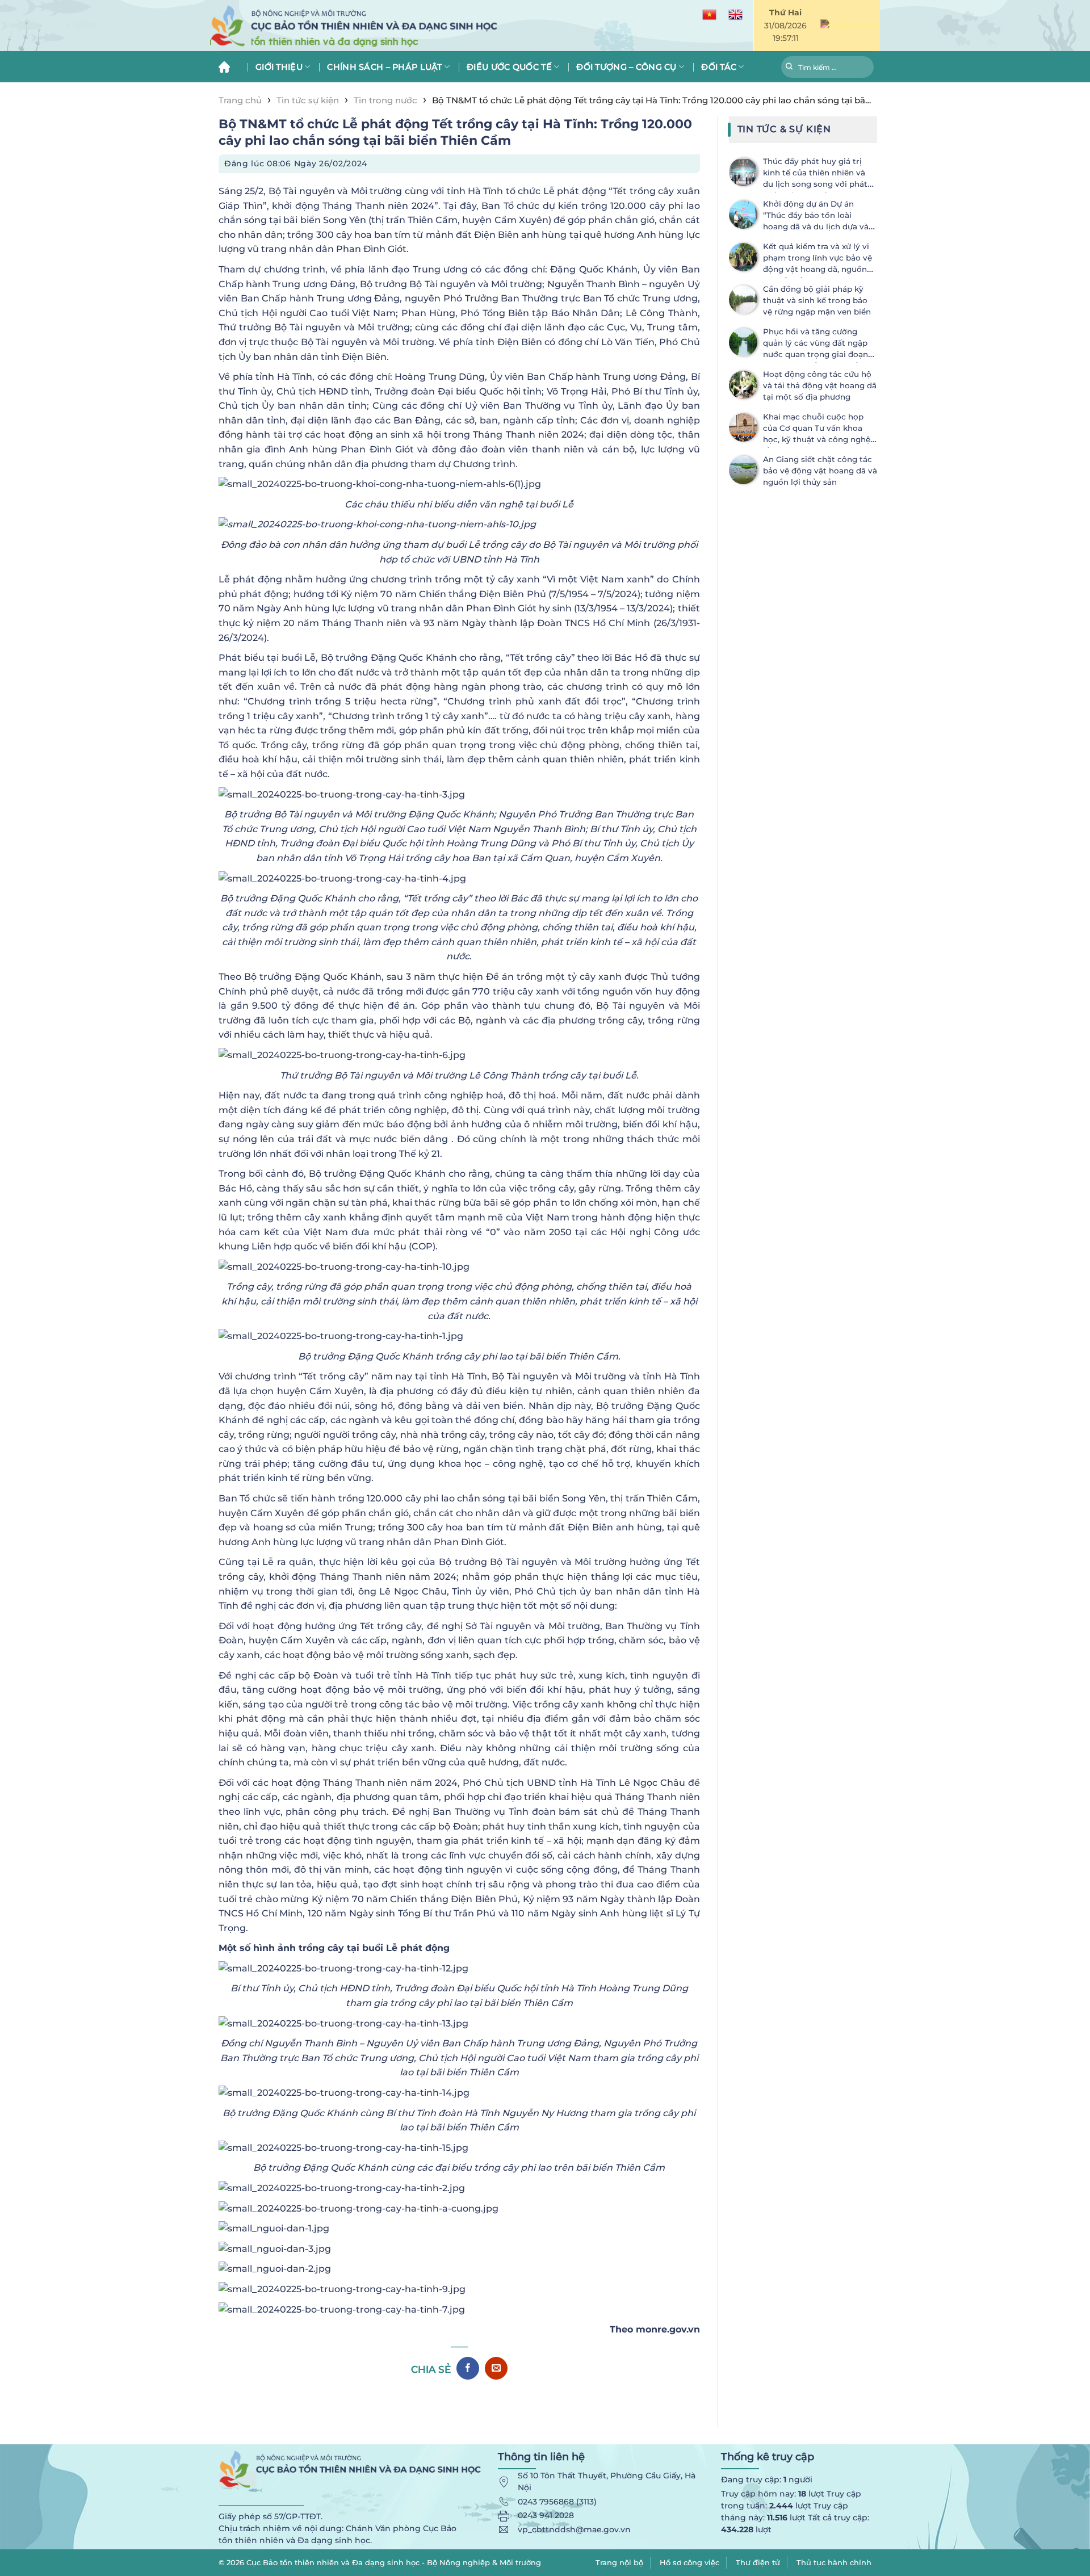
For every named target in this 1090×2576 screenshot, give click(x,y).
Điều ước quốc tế (509, 67)
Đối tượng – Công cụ (626, 67)
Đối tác (719, 67)
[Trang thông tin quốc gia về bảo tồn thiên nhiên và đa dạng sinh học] (409, 26)
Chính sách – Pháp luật (384, 67)
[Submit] (789, 68)
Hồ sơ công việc (689, 2562)
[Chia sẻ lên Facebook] (468, 2368)
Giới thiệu (279, 67)
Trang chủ (229, 67)
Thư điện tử (758, 2562)
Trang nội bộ (619, 2562)
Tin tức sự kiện (308, 100)
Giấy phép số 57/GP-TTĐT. (271, 2516)
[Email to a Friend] (496, 2368)
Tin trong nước (385, 100)
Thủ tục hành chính (834, 2562)
